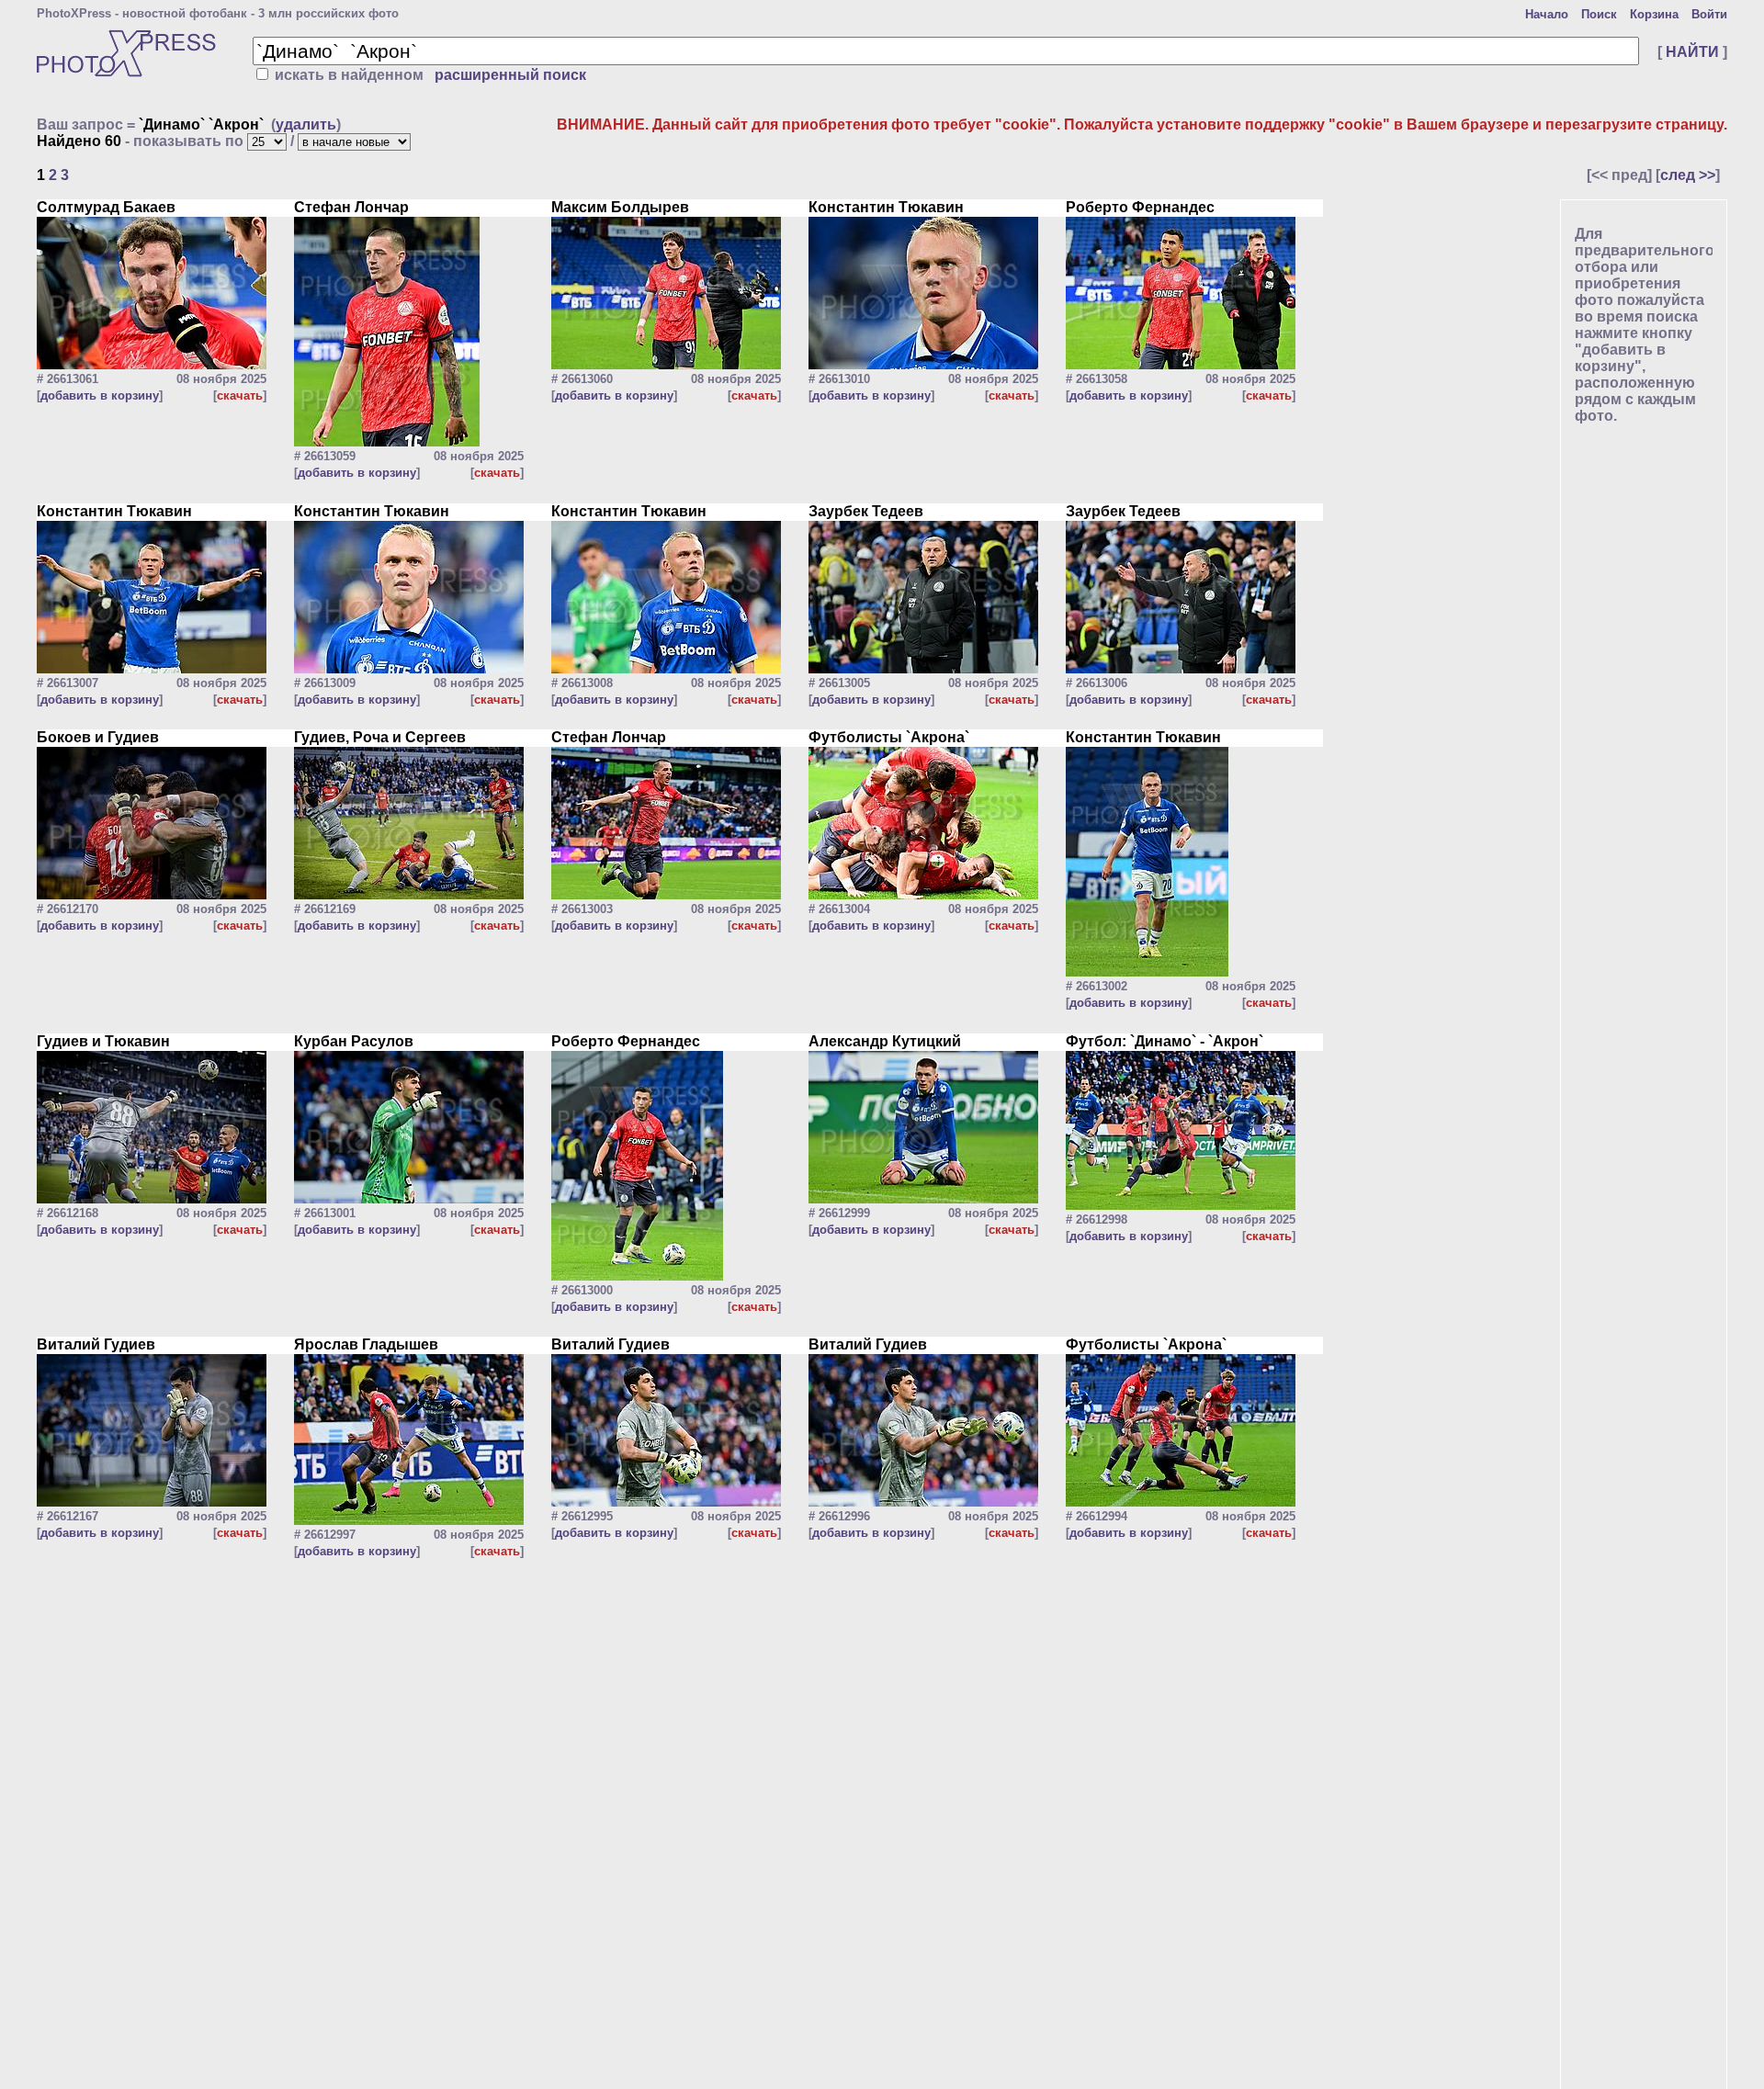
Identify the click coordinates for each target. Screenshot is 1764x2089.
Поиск (1599, 14)
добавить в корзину (100, 395)
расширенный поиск (510, 75)
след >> (1688, 175)
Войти (1709, 14)
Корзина (1654, 14)
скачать (240, 395)
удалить (306, 124)
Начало (1547, 14)
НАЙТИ (1692, 52)
